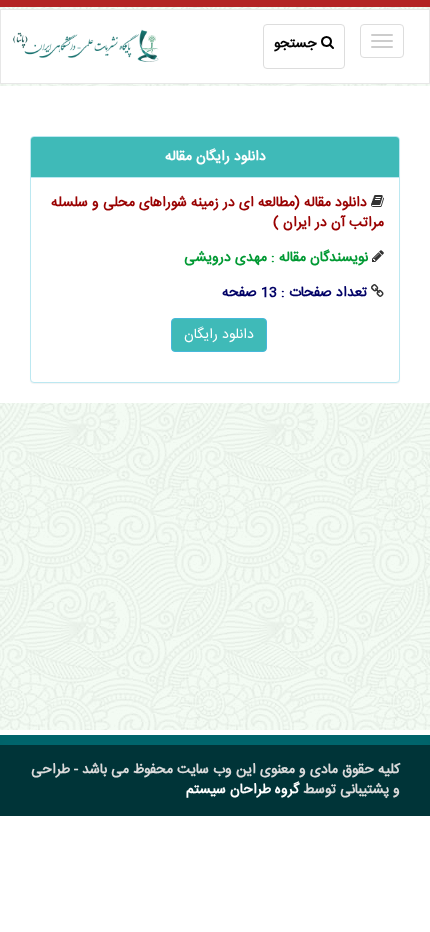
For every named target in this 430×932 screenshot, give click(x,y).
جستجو (295, 44)
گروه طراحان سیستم (242, 790)
